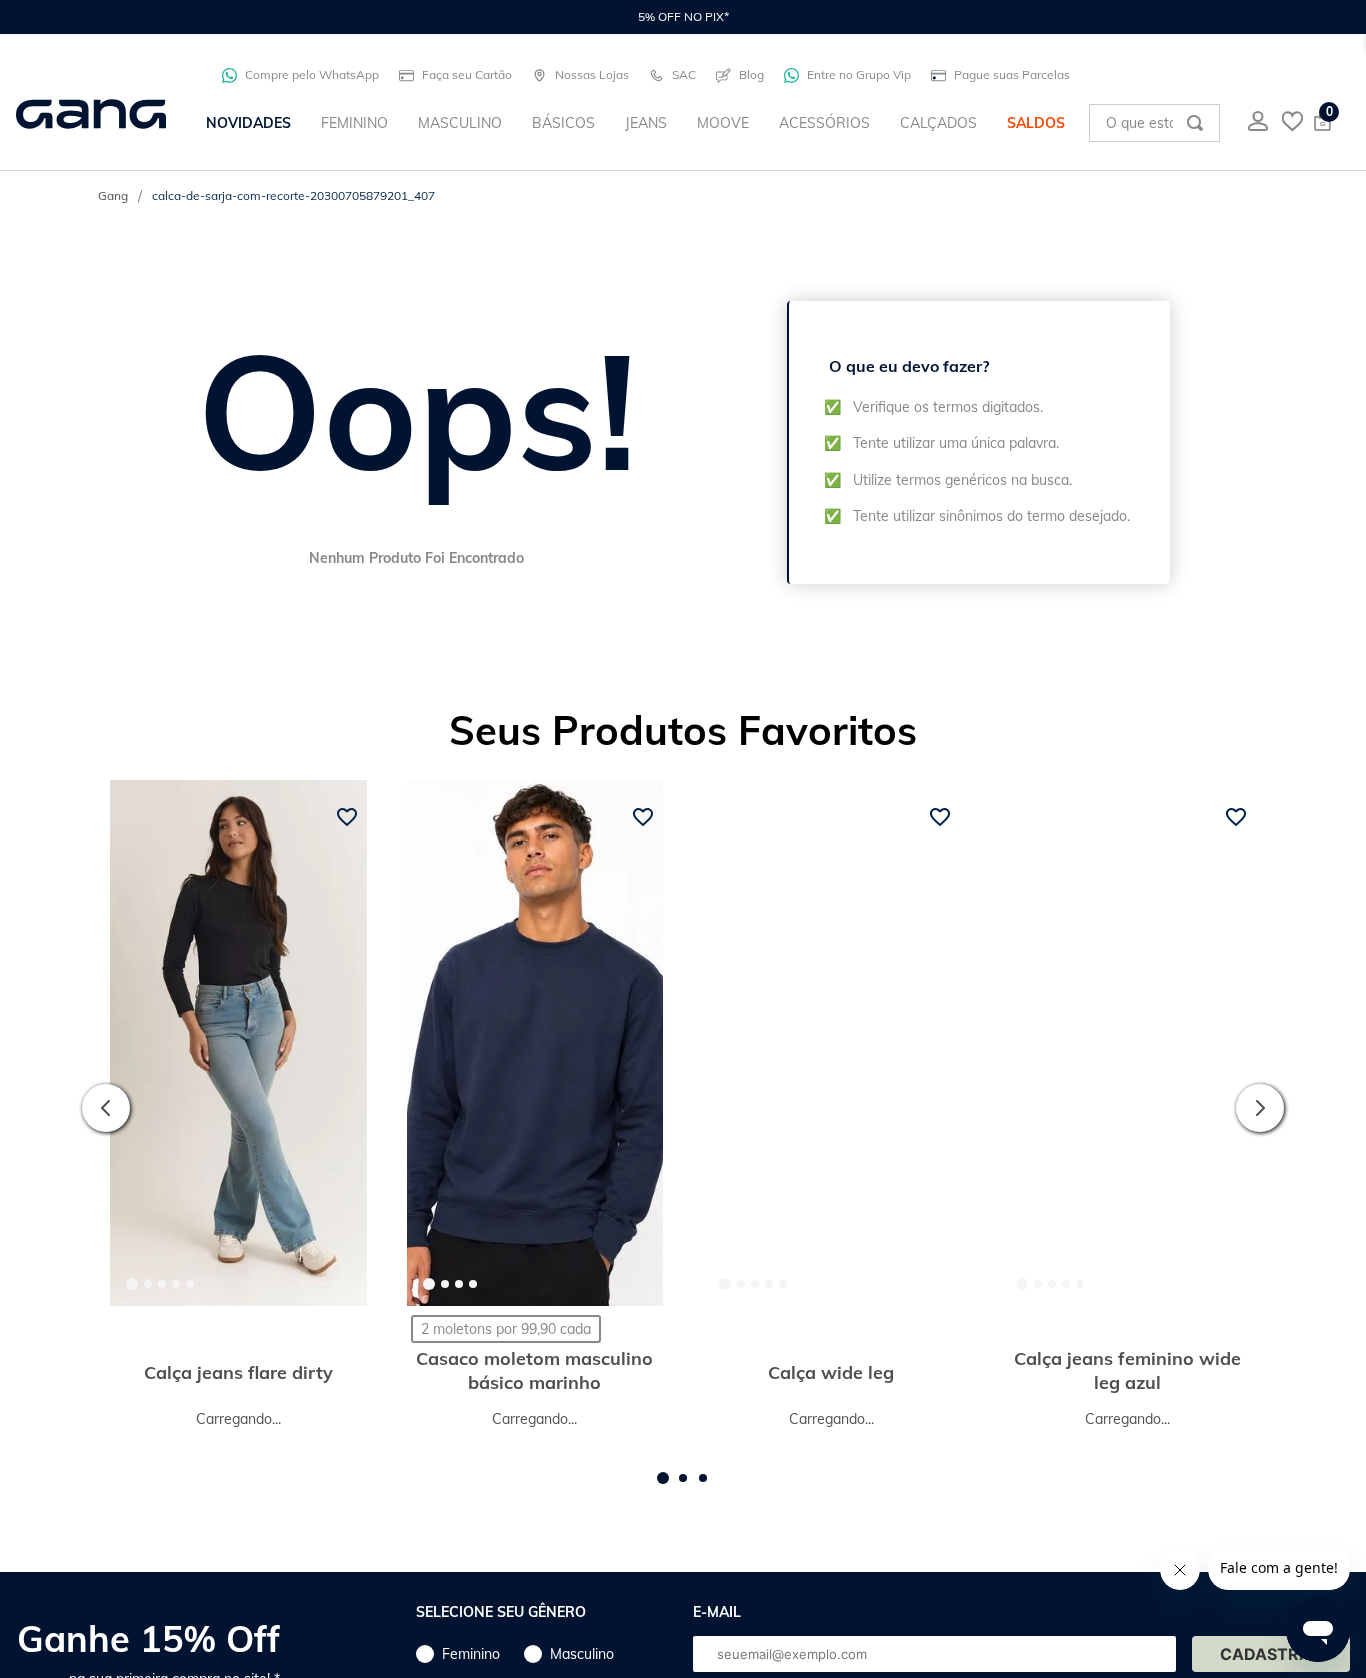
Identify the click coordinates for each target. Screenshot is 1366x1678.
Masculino (582, 1666)
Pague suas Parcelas (1012, 74)
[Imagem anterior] (142, 1043)
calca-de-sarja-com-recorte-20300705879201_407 (293, 195)
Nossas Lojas (592, 74)
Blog (751, 74)
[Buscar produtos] (1195, 123)
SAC (684, 74)
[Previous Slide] (106, 1114)
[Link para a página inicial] (113, 196)
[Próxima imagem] (335, 1043)
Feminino (471, 1666)
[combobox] (1154, 123)
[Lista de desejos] (1292, 123)
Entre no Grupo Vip (859, 74)
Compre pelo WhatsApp (312, 74)
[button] (663, 1491)
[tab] (132, 1284)
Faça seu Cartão (467, 74)
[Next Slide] (1260, 1114)
